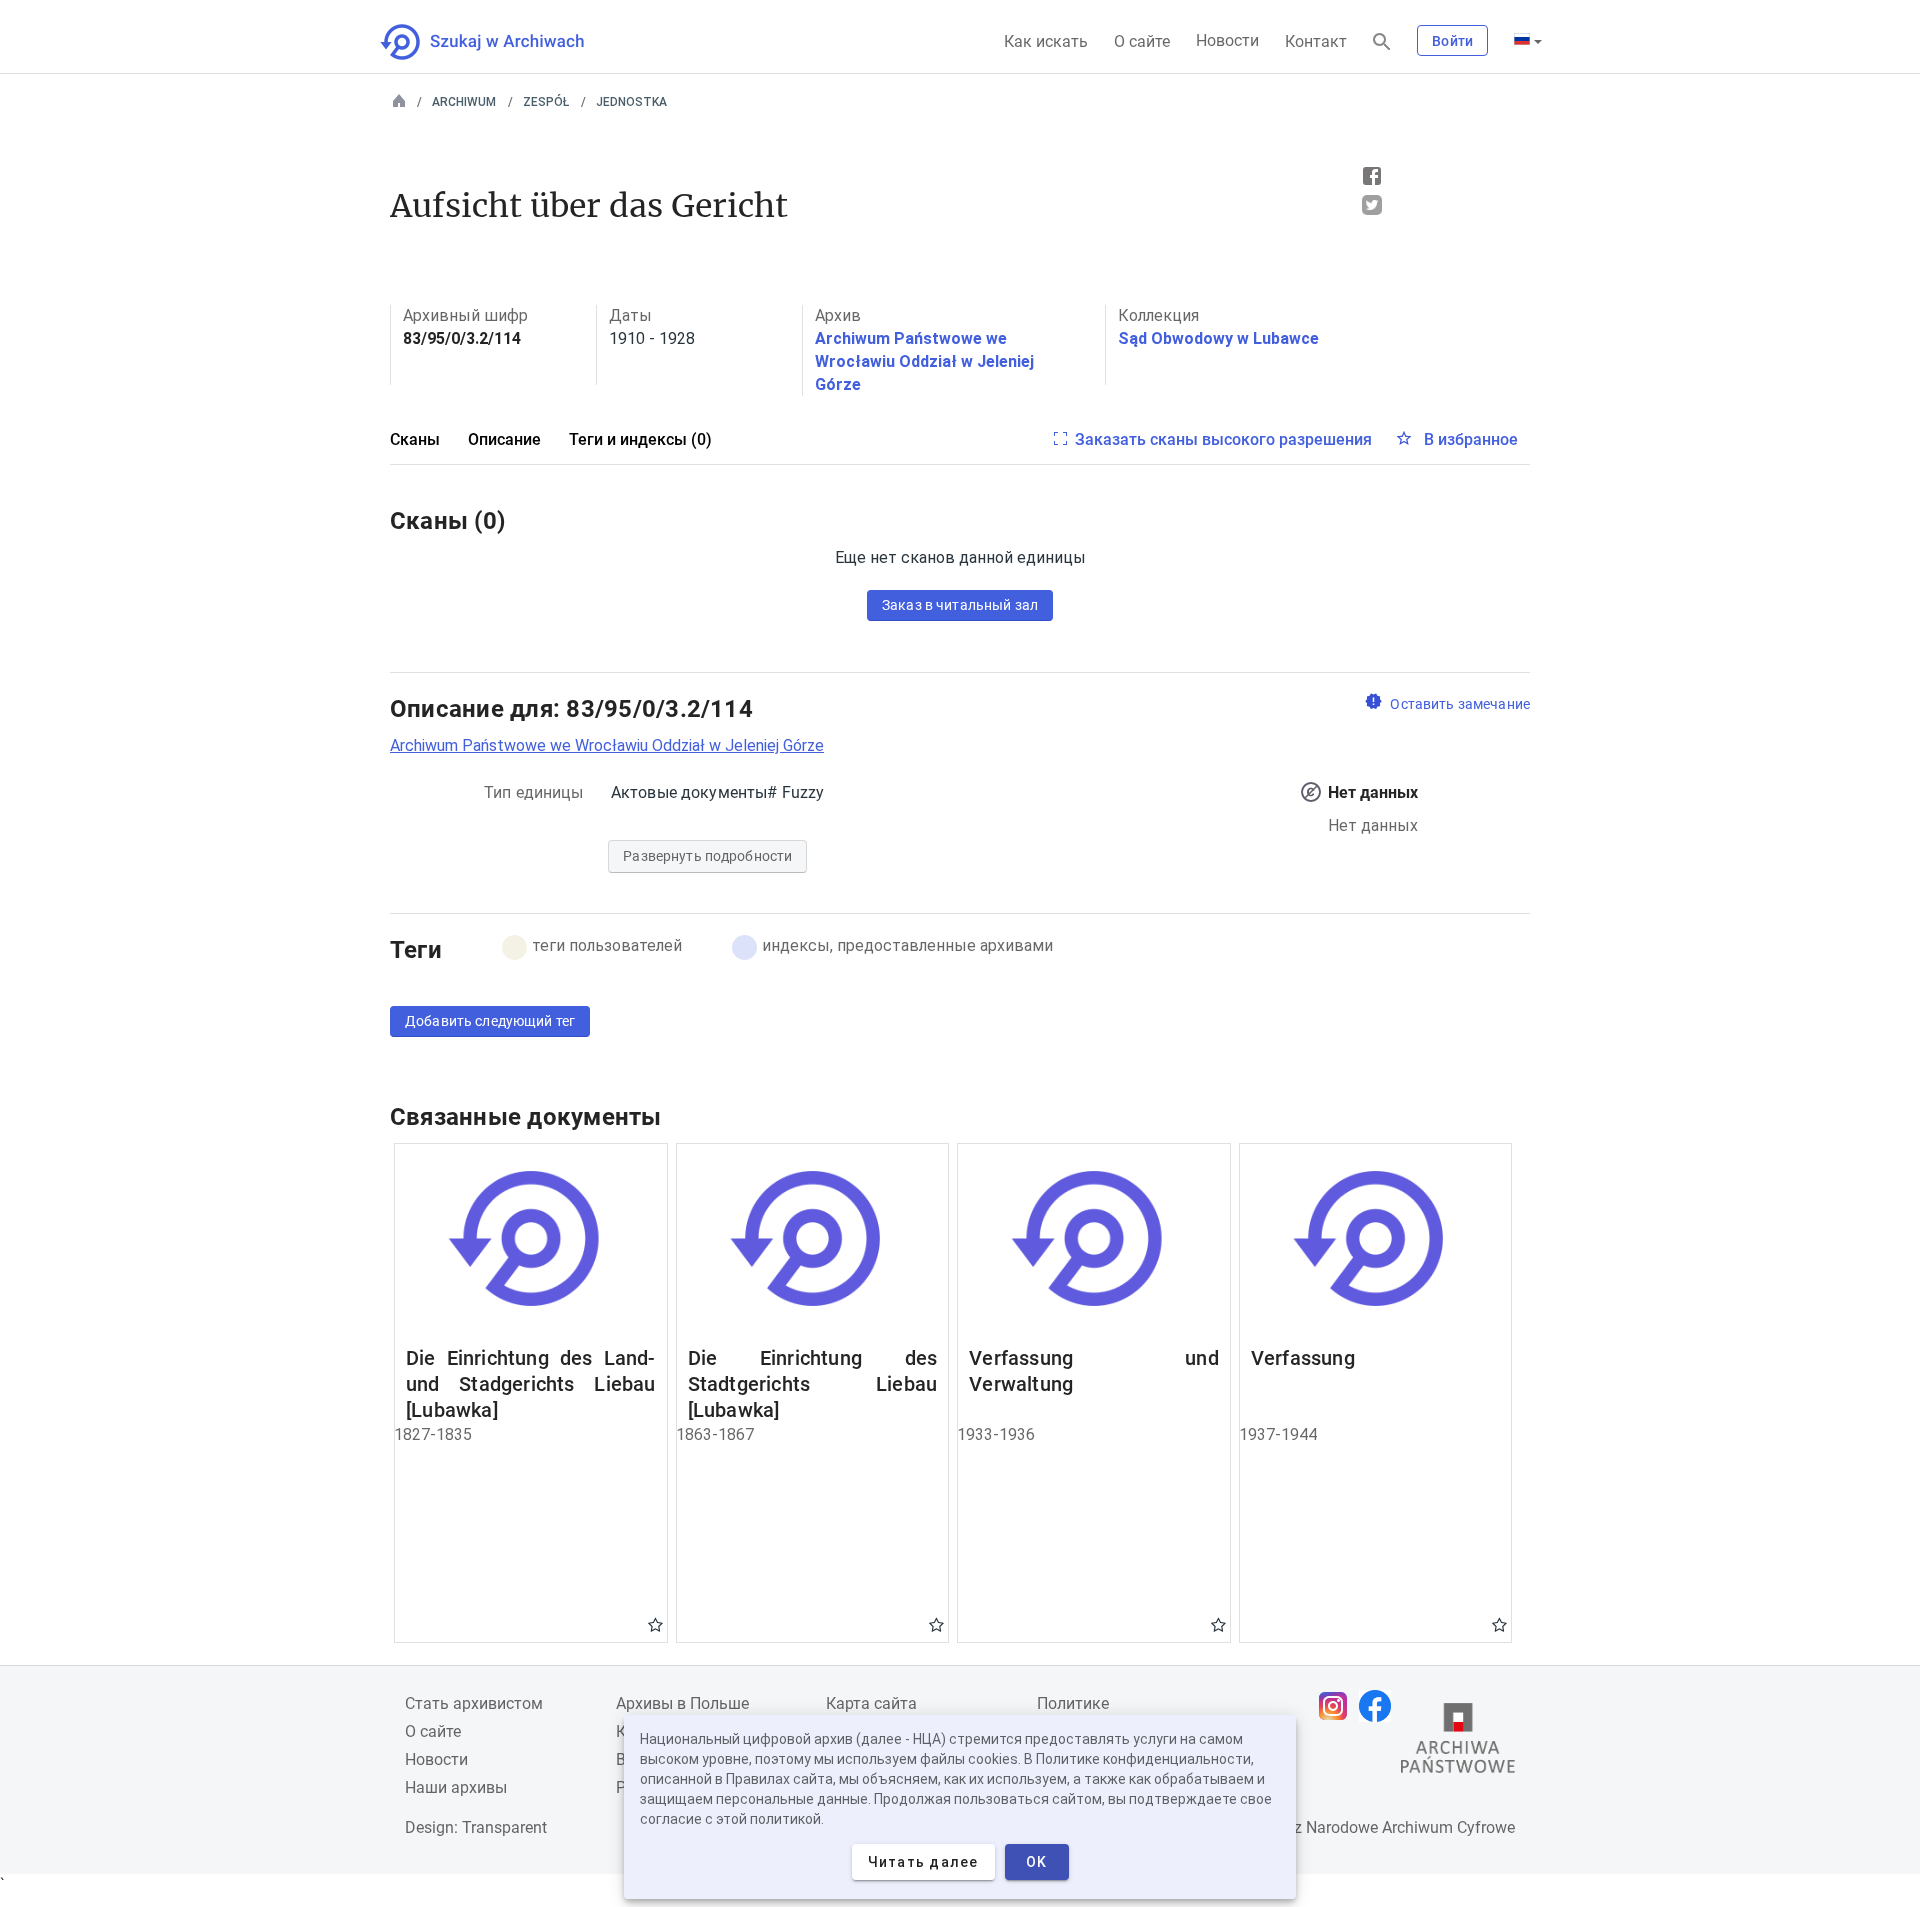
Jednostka (631, 102)
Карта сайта (871, 1703)
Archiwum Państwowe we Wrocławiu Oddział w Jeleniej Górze (924, 361)
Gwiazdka (655, 1624)
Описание (504, 439)
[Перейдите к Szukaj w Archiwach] (500, 42)
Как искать (1046, 41)
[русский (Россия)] (1528, 41)
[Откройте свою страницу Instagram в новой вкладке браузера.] (1338, 1706)
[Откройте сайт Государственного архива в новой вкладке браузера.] (1458, 1743)
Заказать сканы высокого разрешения (1223, 439)
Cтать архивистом (474, 1703)
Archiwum (464, 102)
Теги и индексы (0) (640, 439)
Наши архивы (456, 1787)
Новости (1227, 40)
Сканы (415, 439)
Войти (1452, 41)
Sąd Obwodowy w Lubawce (1218, 338)
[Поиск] (1382, 42)
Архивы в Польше (682, 1703)
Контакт (1316, 41)
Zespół (546, 102)
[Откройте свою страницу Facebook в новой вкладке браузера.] (1380, 1706)
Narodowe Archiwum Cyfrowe (1410, 1827)
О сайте (1142, 41)
